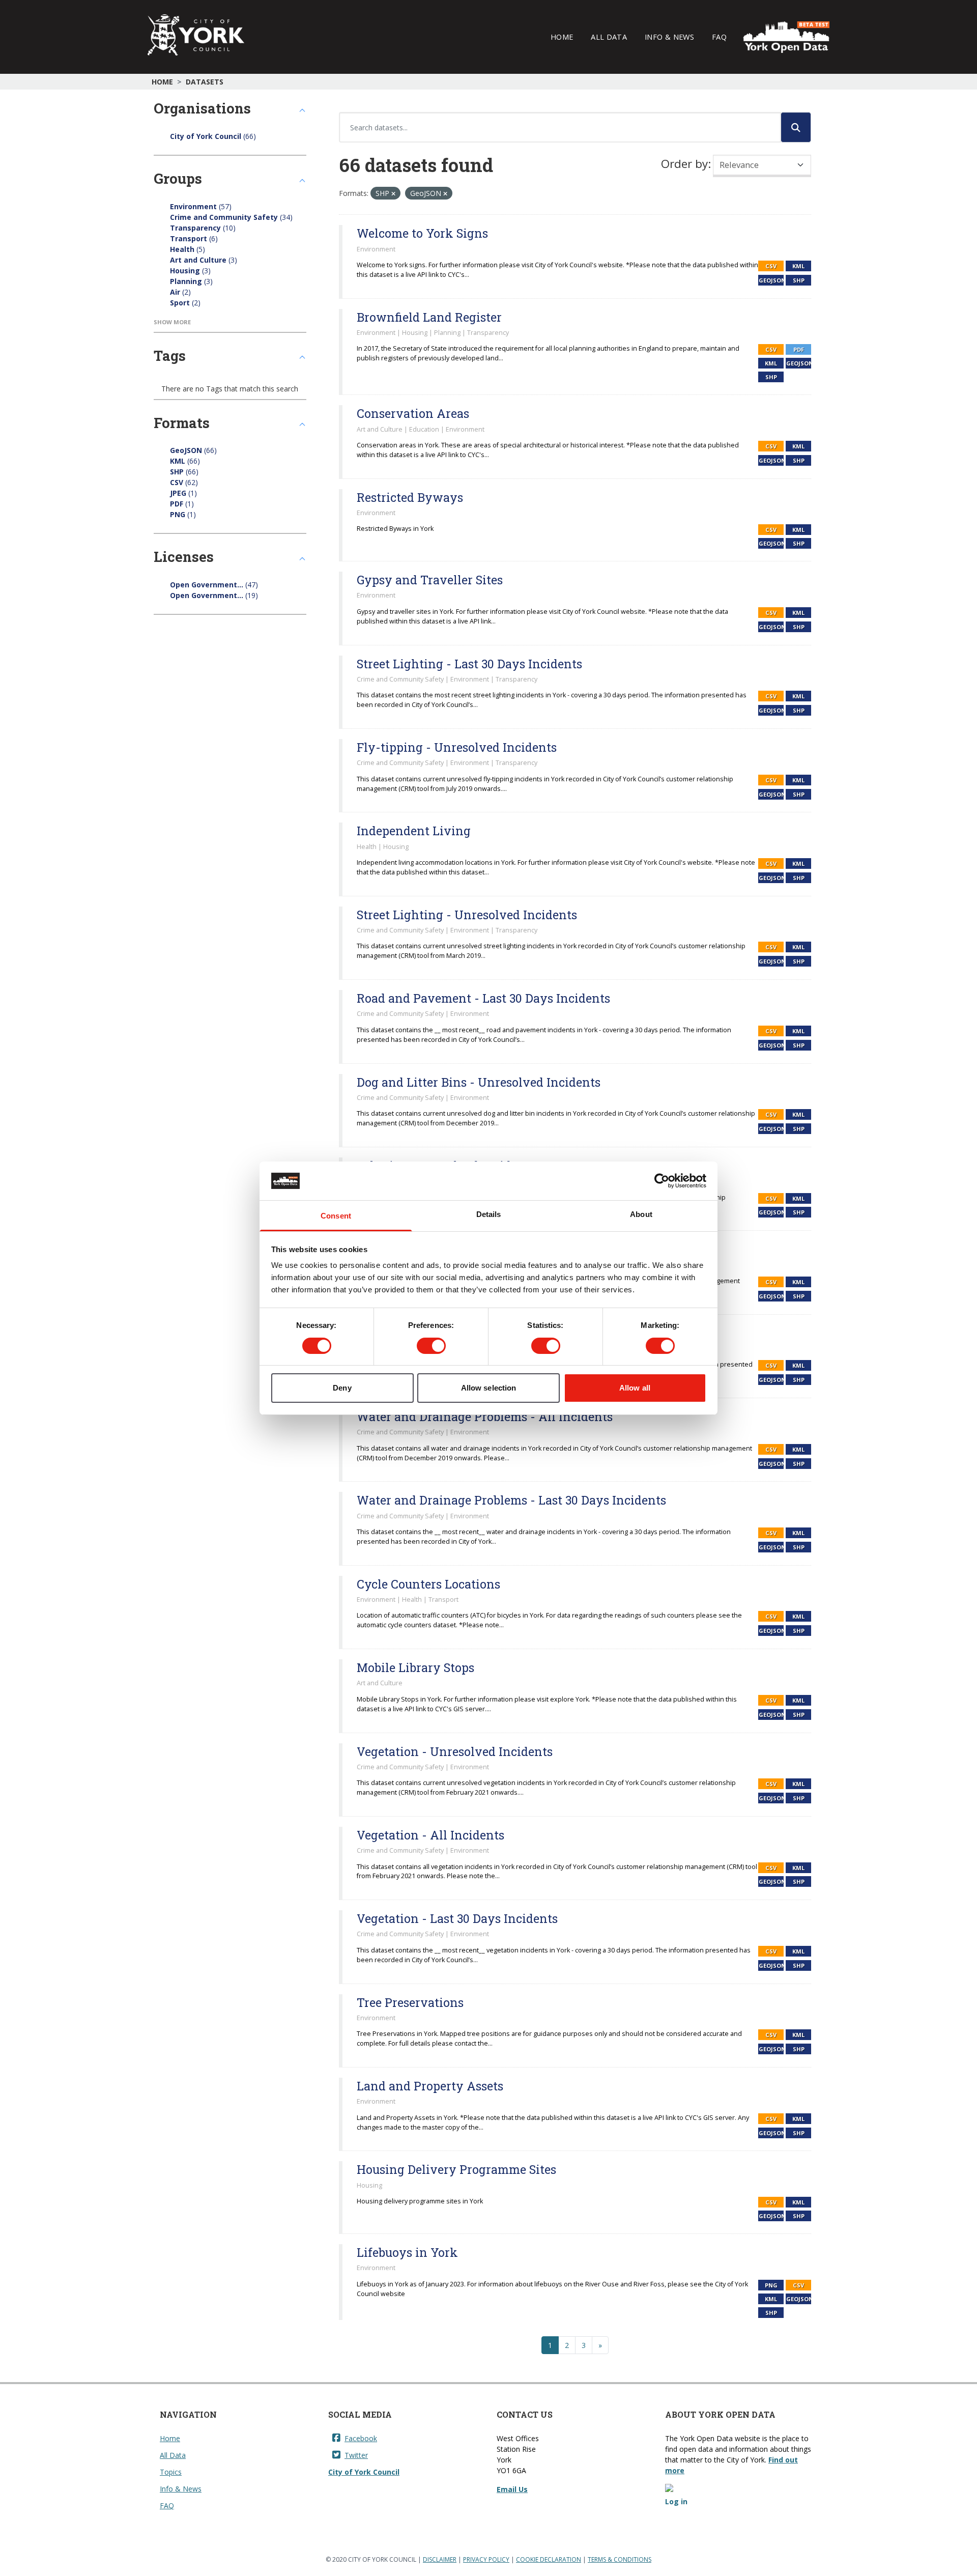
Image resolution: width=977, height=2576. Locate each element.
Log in (676, 2501)
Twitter (356, 2455)
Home (562, 37)
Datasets (205, 82)
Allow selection (489, 1388)
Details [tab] (489, 1214)
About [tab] (641, 1214)
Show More (172, 322)
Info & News (669, 37)
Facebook (361, 2438)
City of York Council (364, 2472)
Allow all (635, 1388)
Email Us (512, 2489)
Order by (684, 164)
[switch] (431, 1346)
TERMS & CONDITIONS (620, 2559)
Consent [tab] (336, 1216)
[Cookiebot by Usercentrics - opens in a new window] (662, 1181)
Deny (342, 1388)
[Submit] (796, 127)
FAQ (719, 37)
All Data (609, 37)
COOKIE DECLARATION (549, 2559)
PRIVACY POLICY (486, 2559)
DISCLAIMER (440, 2559)
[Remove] (393, 194)
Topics (171, 2472)
